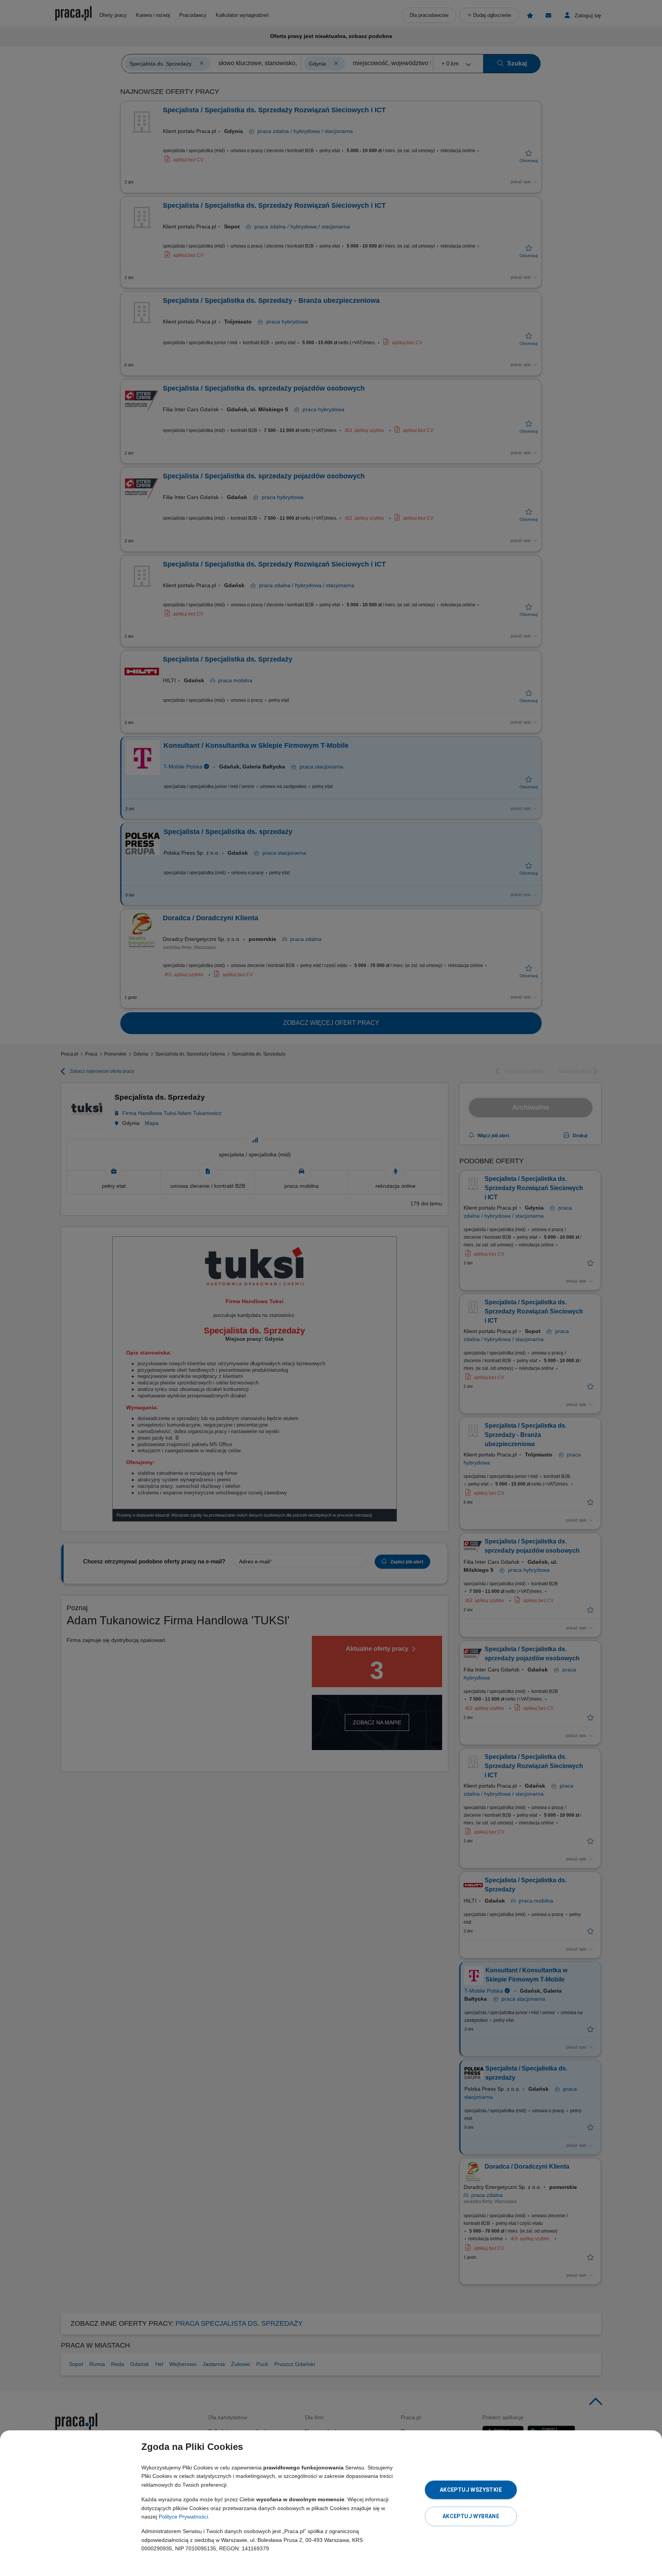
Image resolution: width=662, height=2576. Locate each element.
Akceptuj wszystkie (471, 2490)
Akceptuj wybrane (471, 2516)
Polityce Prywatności (183, 2517)
